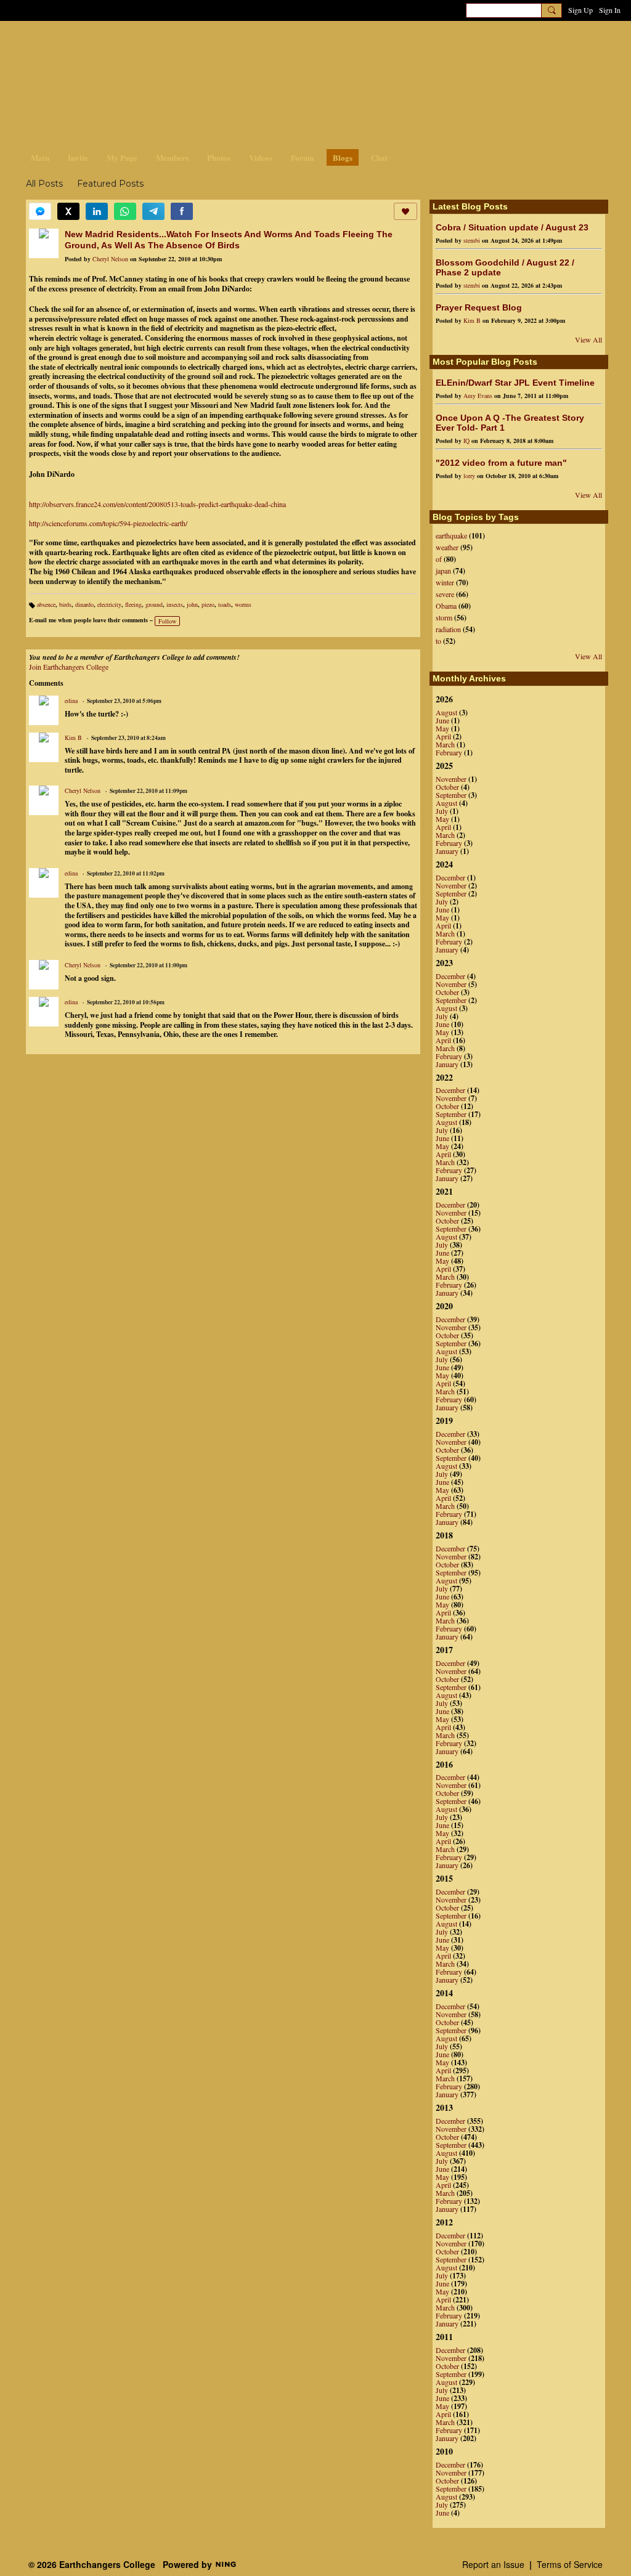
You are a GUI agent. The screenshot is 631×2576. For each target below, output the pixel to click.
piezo (208, 604)
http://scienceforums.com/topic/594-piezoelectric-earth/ (108, 523)
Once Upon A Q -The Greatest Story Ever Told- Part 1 (510, 423)
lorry (469, 476)
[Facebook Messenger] (40, 211)
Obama (446, 606)
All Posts (44, 184)
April (443, 736)
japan (443, 571)
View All (588, 339)
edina (71, 701)
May (442, 728)
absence (46, 604)
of (439, 559)
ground (154, 604)
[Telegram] (153, 211)
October (447, 787)
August (446, 712)
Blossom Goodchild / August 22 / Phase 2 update (505, 267)
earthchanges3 (124, 42)
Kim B (73, 737)
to (438, 641)
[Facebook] (182, 211)
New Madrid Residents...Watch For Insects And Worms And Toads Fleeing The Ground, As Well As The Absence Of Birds (229, 240)
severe (445, 594)
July (442, 811)
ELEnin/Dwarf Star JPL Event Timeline (515, 383)
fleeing (133, 604)
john (192, 604)
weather (447, 547)
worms (243, 604)
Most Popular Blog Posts (485, 362)
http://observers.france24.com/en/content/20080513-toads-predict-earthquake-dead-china (157, 504)
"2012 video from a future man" (501, 463)
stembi (472, 240)
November (451, 779)
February (449, 752)
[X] (68, 211)
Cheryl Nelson (110, 259)
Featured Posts (110, 184)
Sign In (610, 10)
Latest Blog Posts (470, 206)
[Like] (405, 211)
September (451, 795)
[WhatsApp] (125, 211)
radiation (448, 629)
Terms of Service (570, 2564)
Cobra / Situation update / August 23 (512, 227)
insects (175, 604)
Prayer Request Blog (479, 307)
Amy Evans (478, 396)
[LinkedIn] (97, 211)
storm (444, 617)
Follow (167, 621)
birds (65, 604)
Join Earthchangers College (69, 667)
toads (225, 604)
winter (445, 582)
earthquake (451, 535)
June (442, 720)
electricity (109, 604)
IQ (466, 441)
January (447, 851)
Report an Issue (493, 2564)
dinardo (84, 604)
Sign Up (580, 10)
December (450, 877)
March (445, 744)
